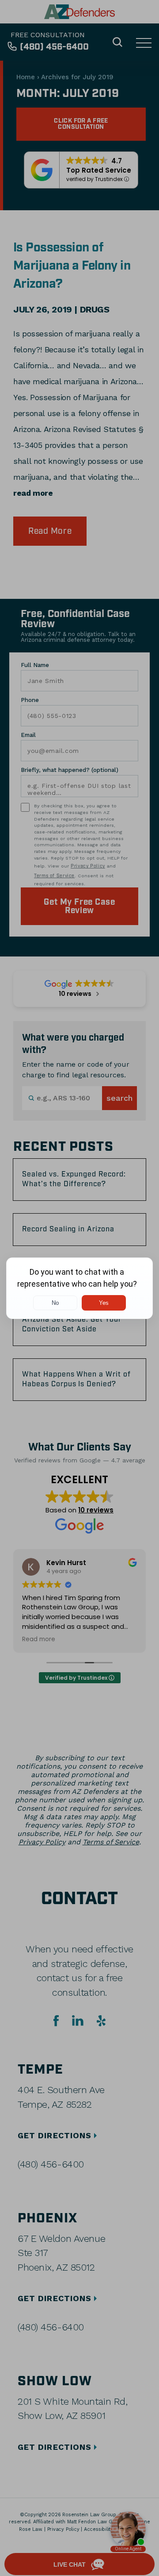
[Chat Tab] (79, 1288)
